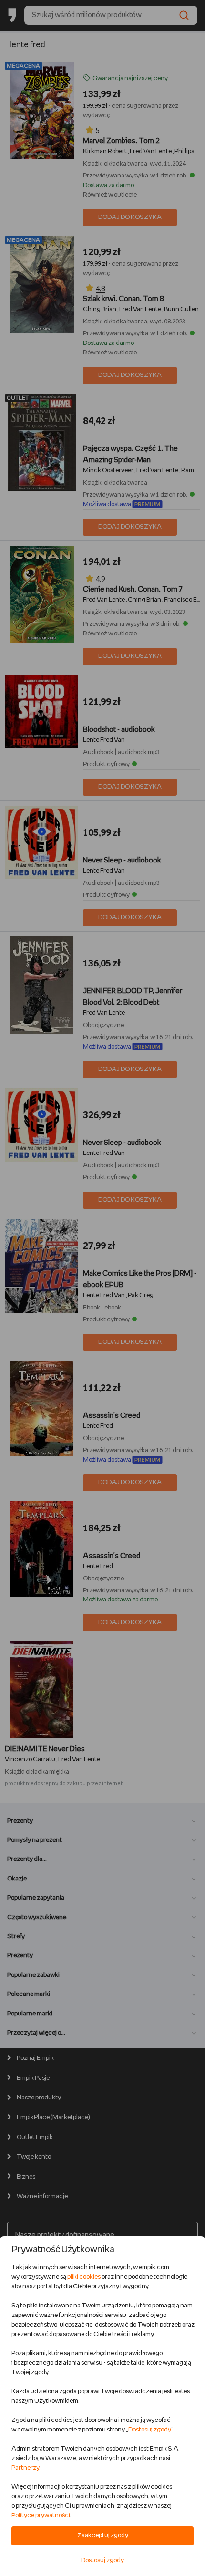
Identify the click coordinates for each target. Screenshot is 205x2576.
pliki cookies (84, 2277)
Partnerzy (25, 2468)
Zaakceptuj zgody (103, 2536)
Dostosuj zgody (150, 2430)
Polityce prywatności (41, 2516)
